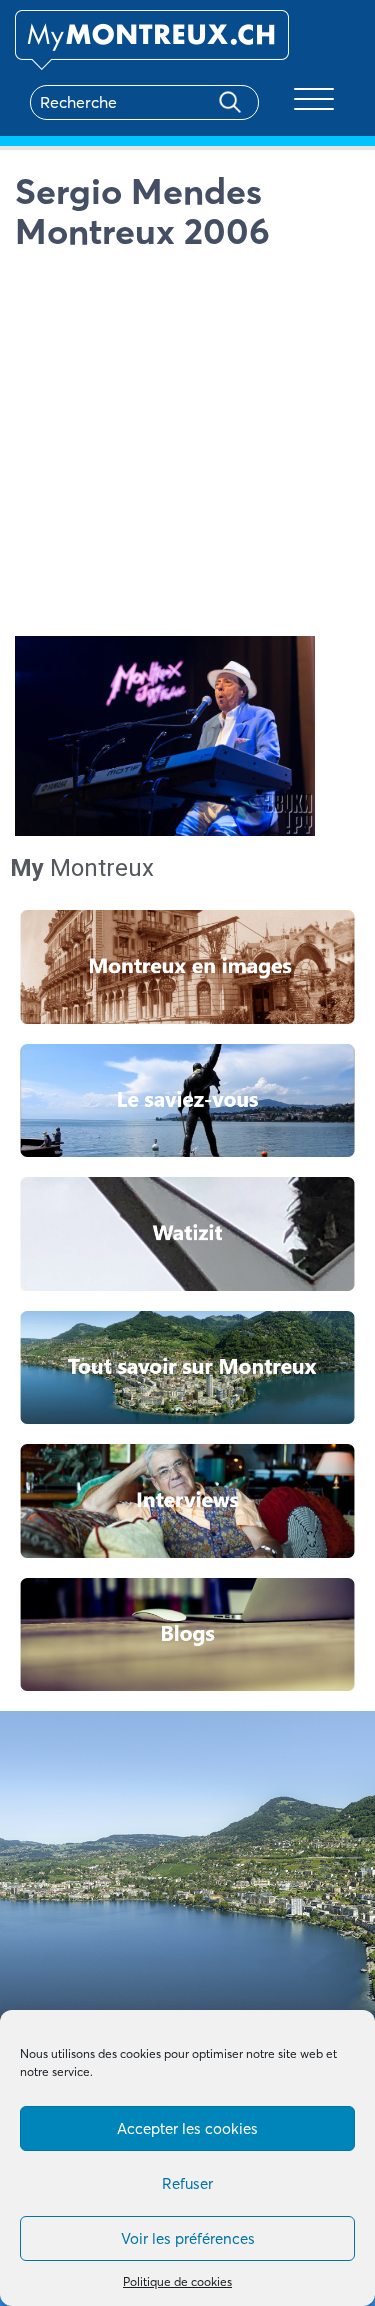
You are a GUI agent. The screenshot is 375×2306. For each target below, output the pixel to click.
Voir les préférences (188, 2238)
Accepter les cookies (187, 2128)
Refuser (187, 2183)
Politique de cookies (177, 2281)
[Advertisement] (187, 448)
